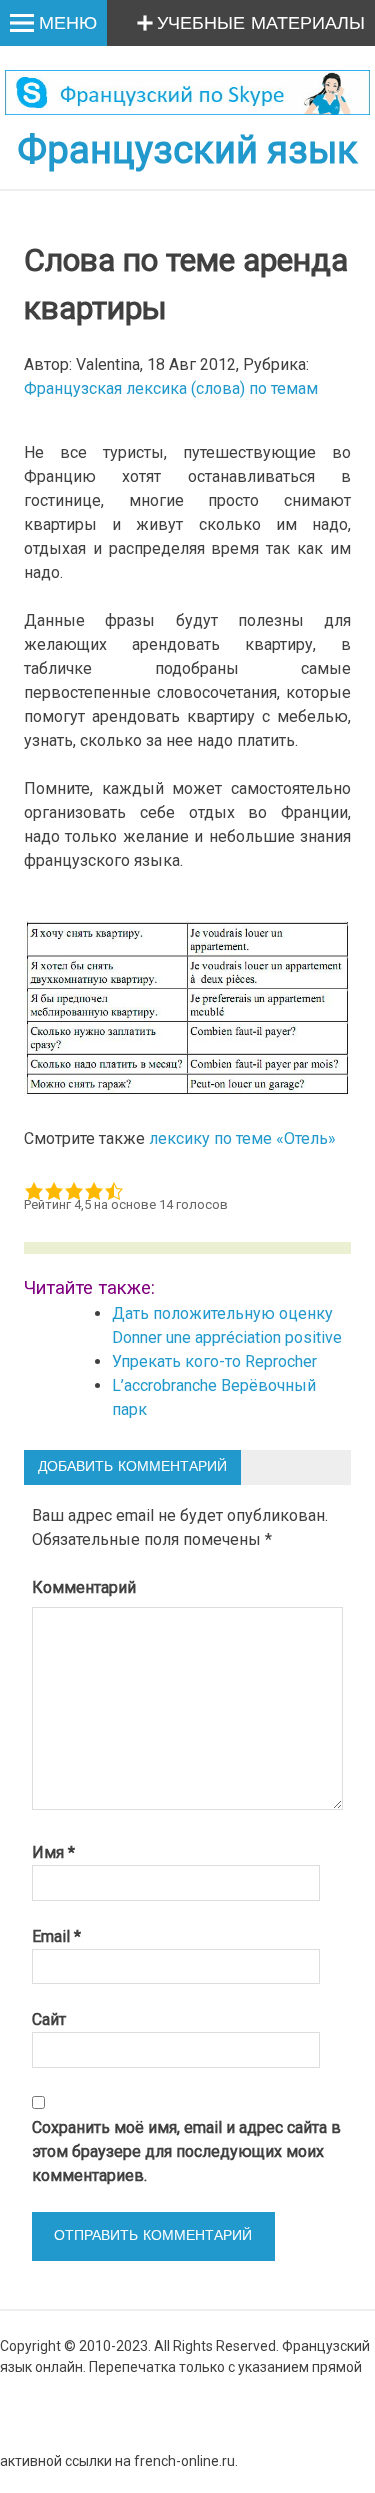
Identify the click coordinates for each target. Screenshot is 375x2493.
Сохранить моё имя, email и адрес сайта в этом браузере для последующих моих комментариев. (186, 2151)
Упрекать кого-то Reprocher (216, 1361)
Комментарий (84, 1587)
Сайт (49, 2019)
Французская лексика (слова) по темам (171, 388)
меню (68, 24)
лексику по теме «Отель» (242, 1138)
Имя (53, 1852)
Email (56, 1936)
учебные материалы (261, 24)
